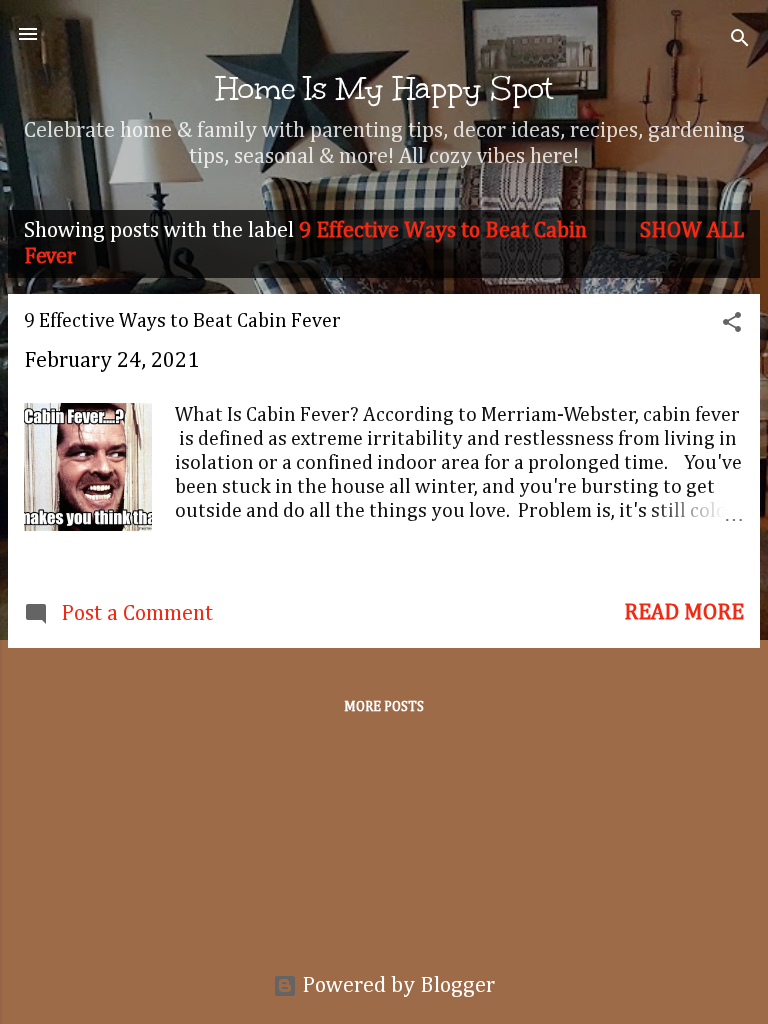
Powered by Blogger (396, 986)
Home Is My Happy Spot (384, 88)
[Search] (740, 40)
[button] (732, 325)
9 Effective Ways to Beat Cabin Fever (182, 321)
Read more (684, 613)
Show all (692, 231)
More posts (384, 707)
